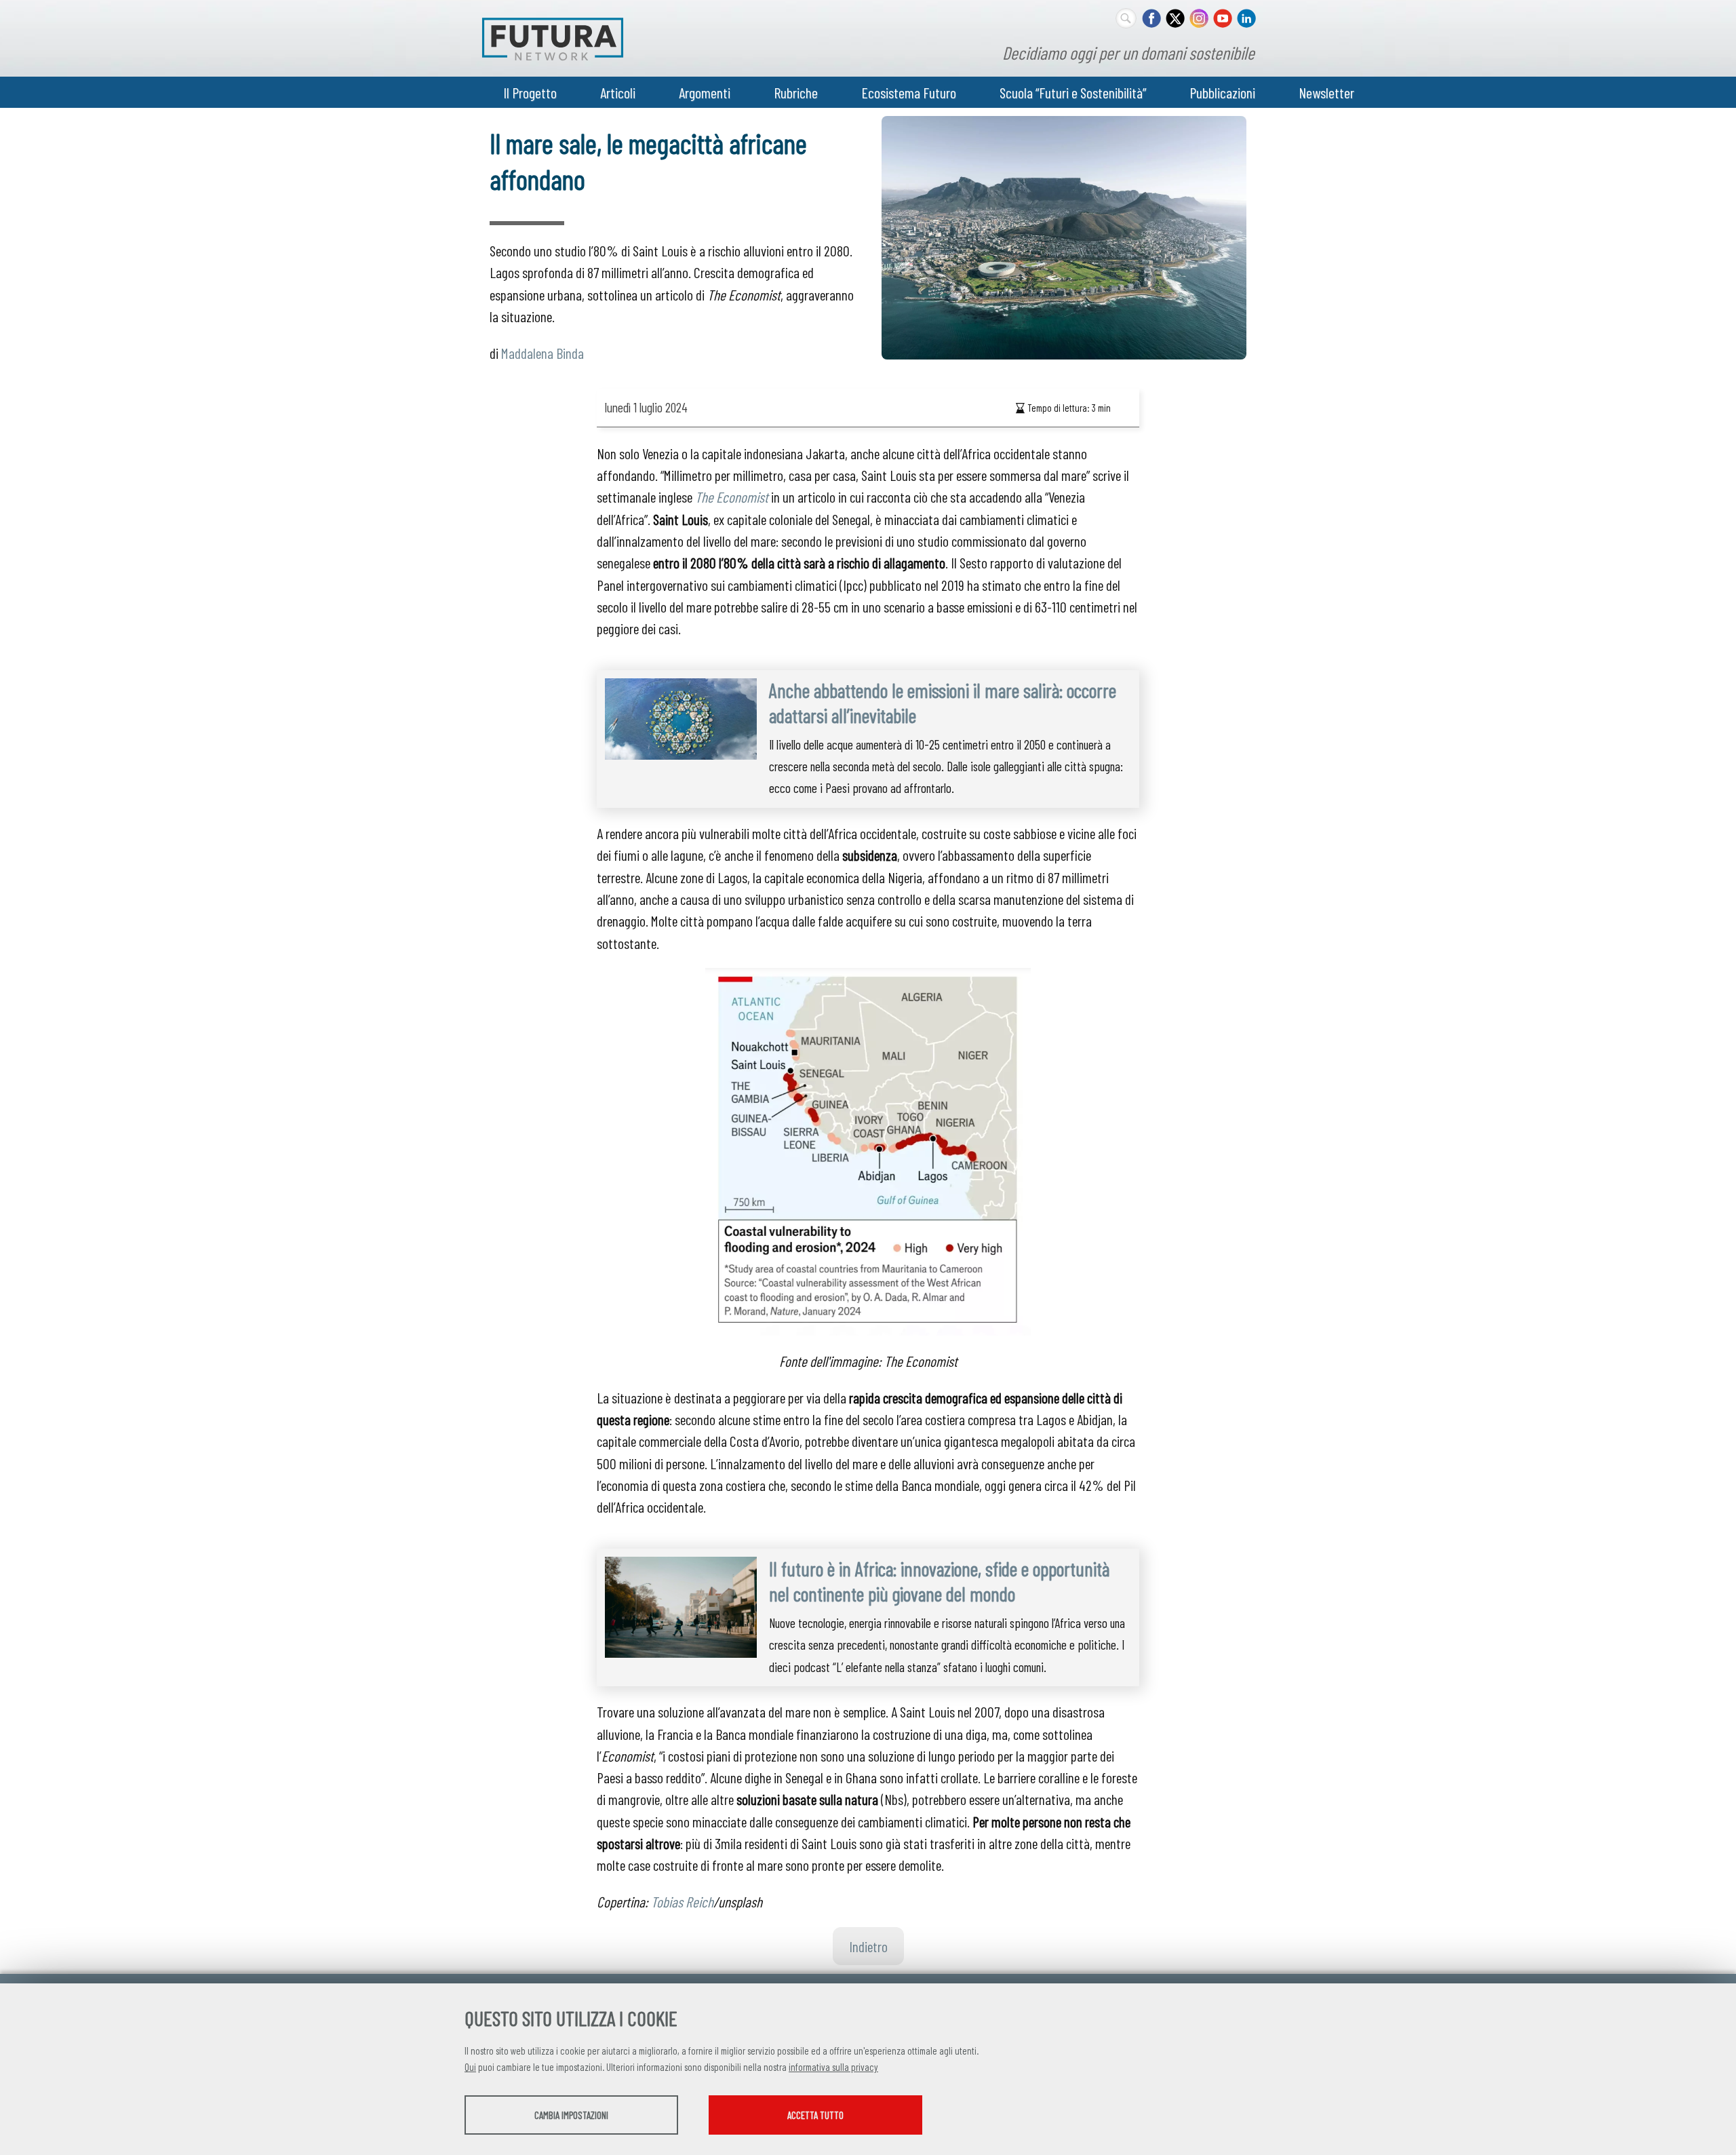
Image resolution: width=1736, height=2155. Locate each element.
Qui (470, 2067)
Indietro (868, 1946)
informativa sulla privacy (833, 2067)
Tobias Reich (682, 1901)
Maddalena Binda (542, 353)
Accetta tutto (815, 2115)
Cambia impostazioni (571, 2115)
